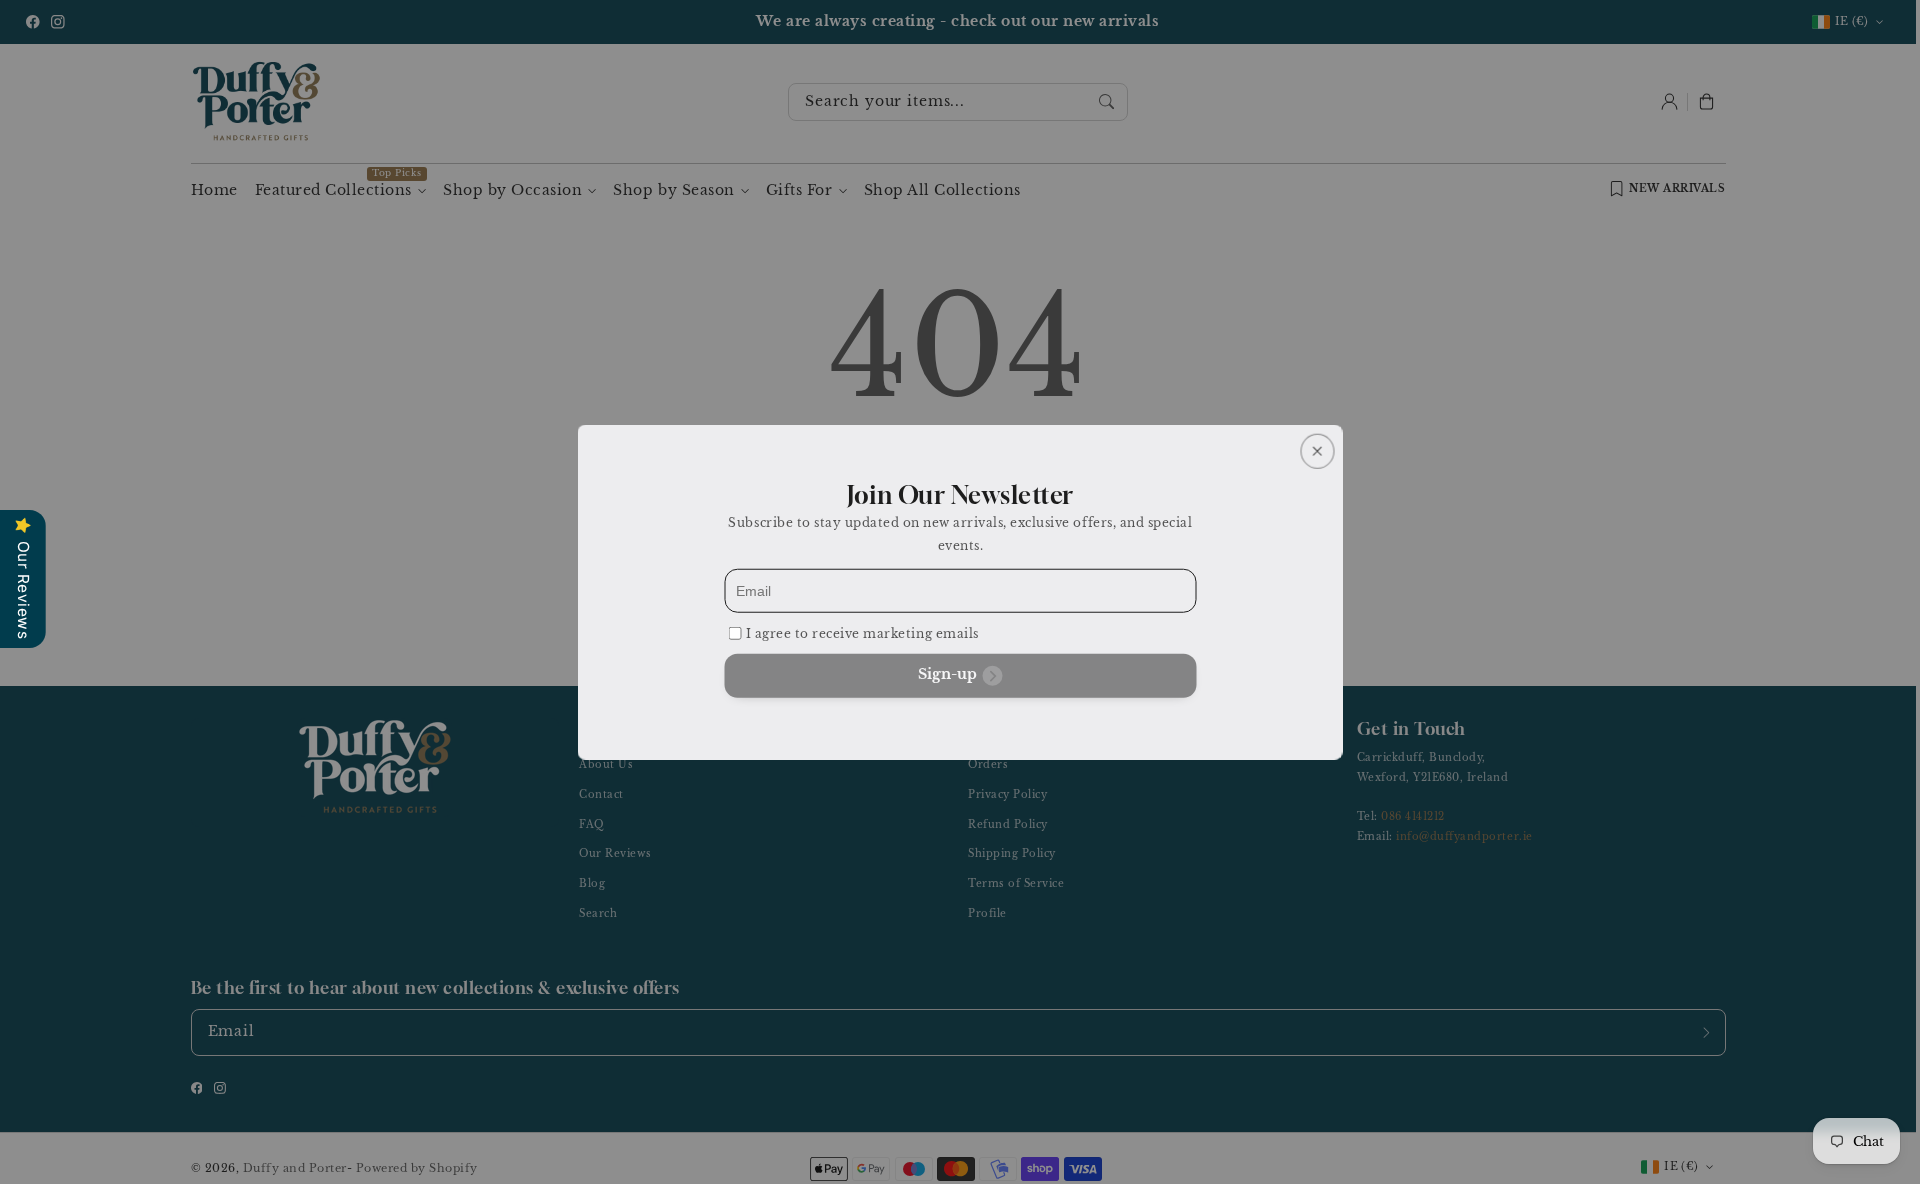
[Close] (1317, 450)
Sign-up (947, 673)
